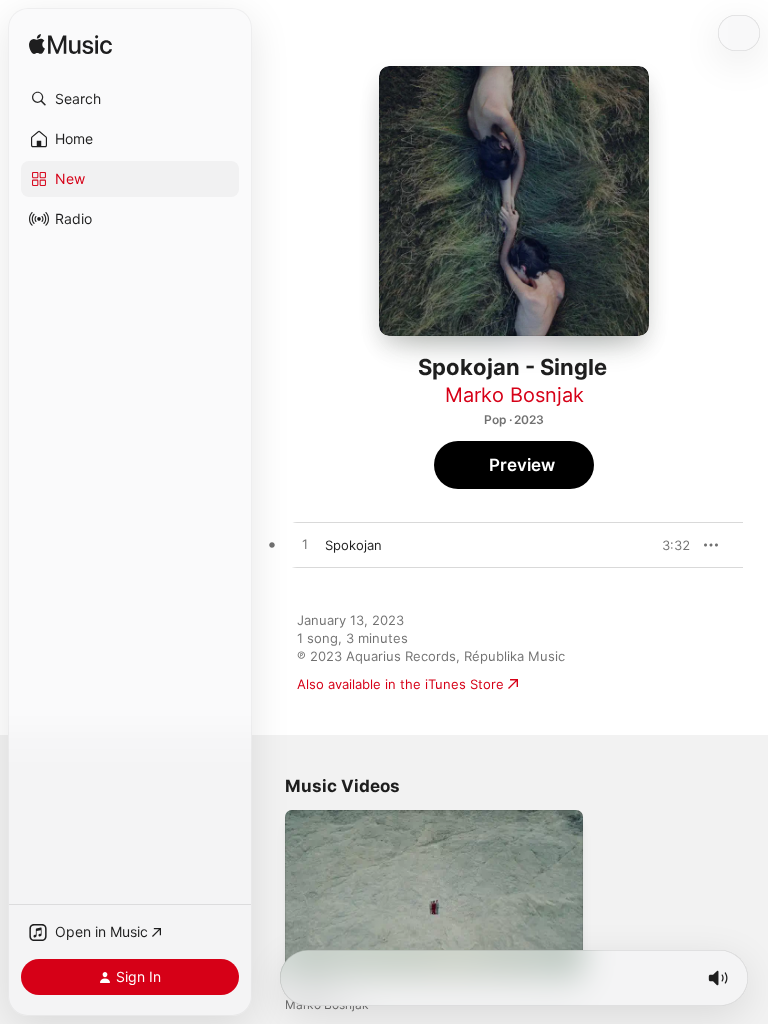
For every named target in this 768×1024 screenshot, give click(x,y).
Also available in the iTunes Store (400, 684)
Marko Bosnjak (514, 395)
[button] (130, 99)
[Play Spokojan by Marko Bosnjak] (305, 545)
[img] (70, 45)
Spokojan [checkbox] (353, 545)
